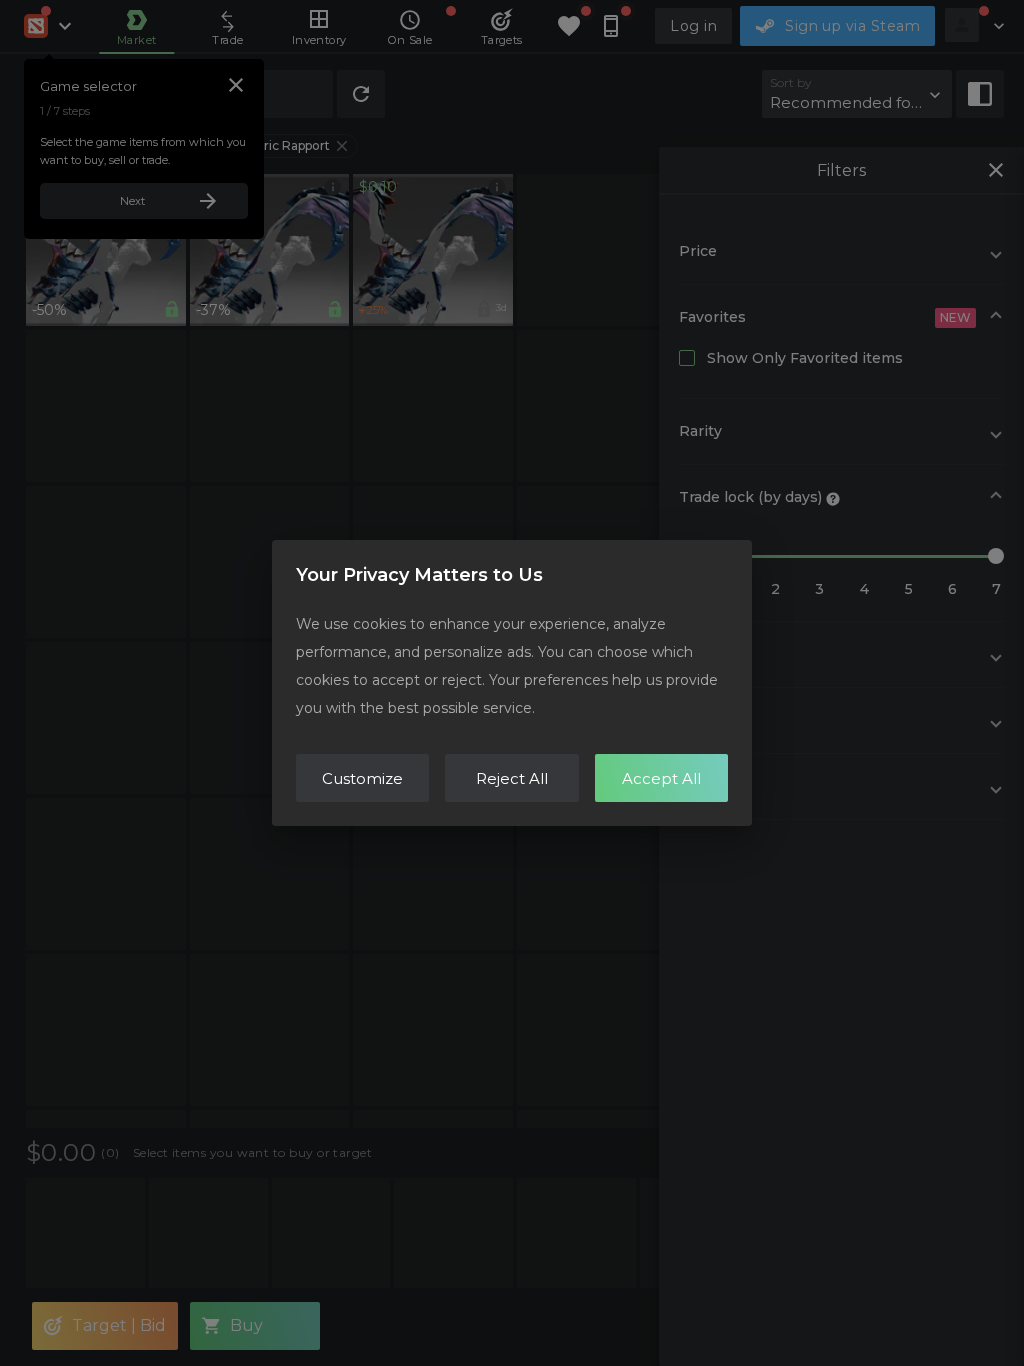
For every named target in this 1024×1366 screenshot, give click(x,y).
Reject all (512, 778)
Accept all (661, 778)
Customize (362, 778)
